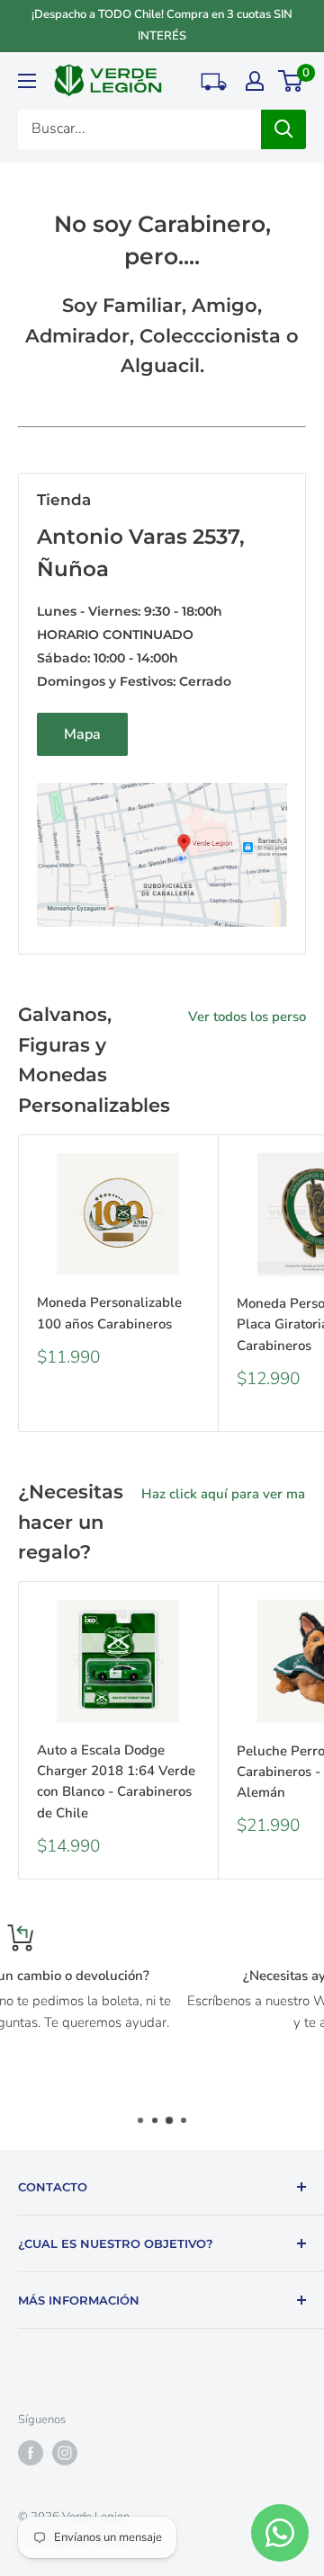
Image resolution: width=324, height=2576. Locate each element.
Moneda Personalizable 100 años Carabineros (109, 1313)
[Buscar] (283, 129)
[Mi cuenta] (255, 81)
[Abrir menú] (27, 81)
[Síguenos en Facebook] (31, 2453)
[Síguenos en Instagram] (65, 2453)
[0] (291, 81)
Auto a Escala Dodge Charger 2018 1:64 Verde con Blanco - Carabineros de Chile (116, 1781)
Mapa (82, 734)
